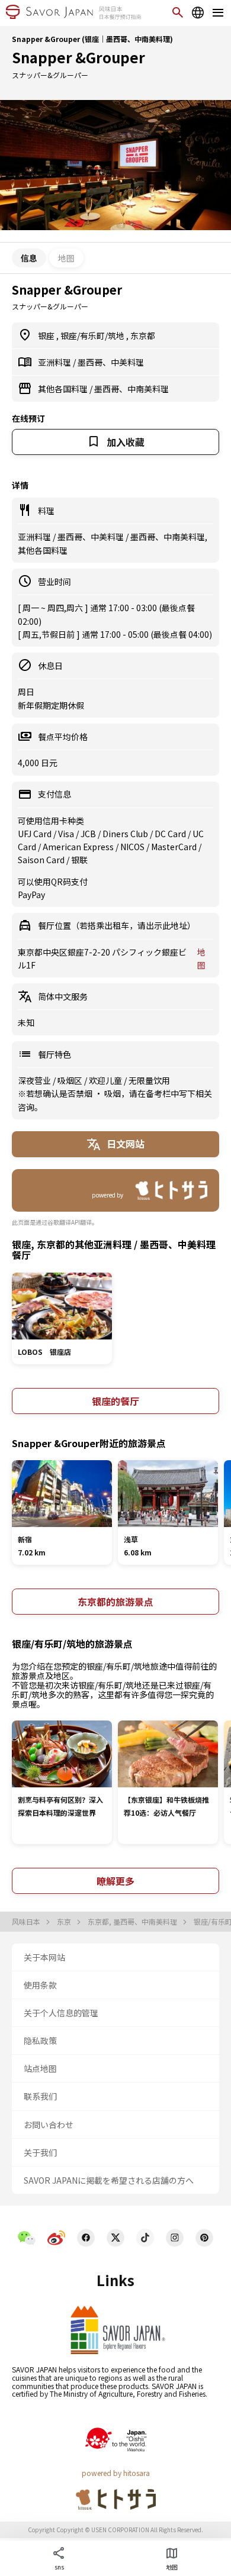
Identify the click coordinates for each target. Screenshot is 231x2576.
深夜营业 (35, 1080)
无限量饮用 (149, 1080)
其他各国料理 (64, 389)
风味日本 (27, 1922)
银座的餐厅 (115, 1401)
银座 (47, 335)
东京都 (143, 335)
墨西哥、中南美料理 (131, 389)
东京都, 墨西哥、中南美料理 (133, 1922)
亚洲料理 (55, 362)
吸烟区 (71, 1080)
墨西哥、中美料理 (111, 362)
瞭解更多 (115, 1881)
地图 (66, 258)
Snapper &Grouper (78, 57)
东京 (65, 1922)
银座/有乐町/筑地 (93, 335)
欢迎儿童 (106, 1080)
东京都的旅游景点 (115, 1602)
